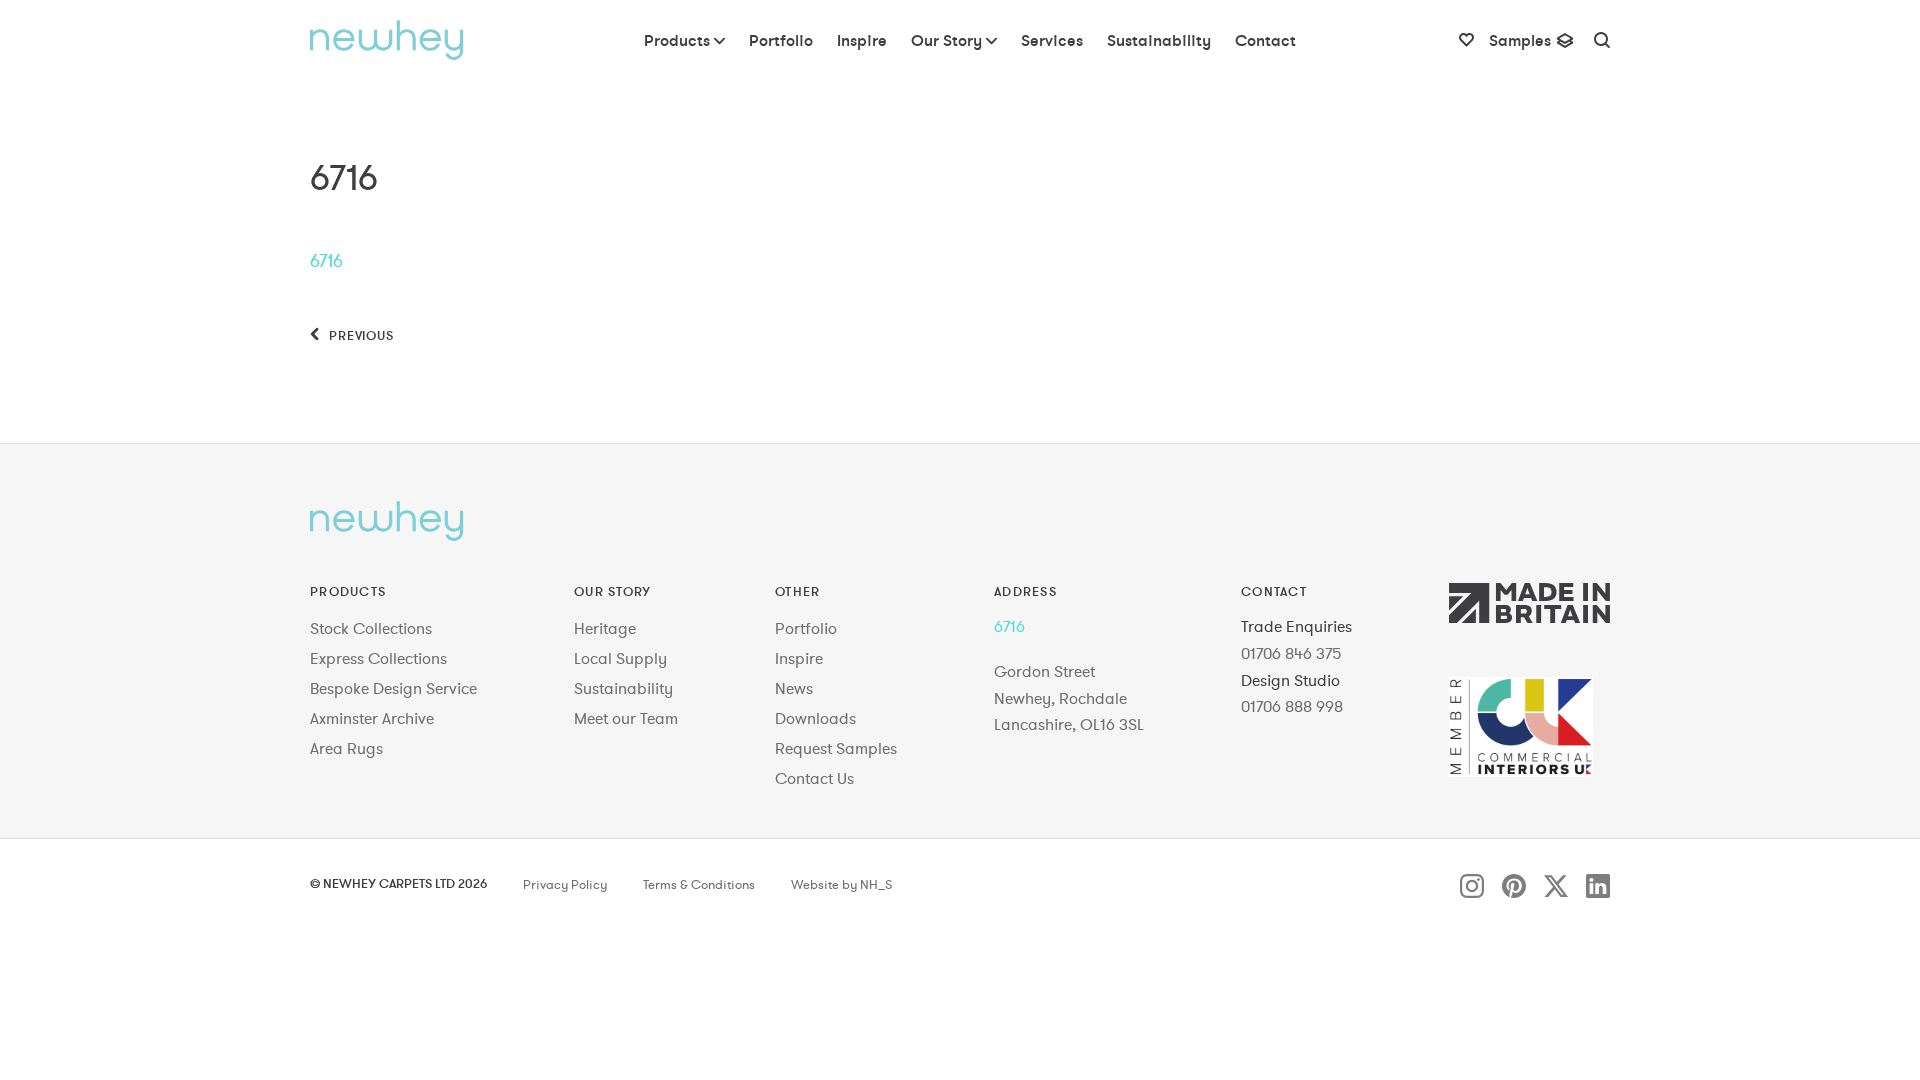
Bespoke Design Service (393, 688)
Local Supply (620, 658)
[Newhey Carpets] (387, 40)
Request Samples (836, 748)
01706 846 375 (1291, 653)
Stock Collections (371, 628)
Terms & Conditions (699, 885)
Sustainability (623, 688)
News (794, 688)
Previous (359, 335)
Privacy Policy (565, 885)
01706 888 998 (1292, 706)
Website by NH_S (841, 885)
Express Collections (378, 658)
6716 (326, 260)
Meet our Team (626, 718)
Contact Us (814, 778)
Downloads (815, 718)
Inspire (799, 658)
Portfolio (806, 628)
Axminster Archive (372, 718)
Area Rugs (346, 748)
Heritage (605, 628)
